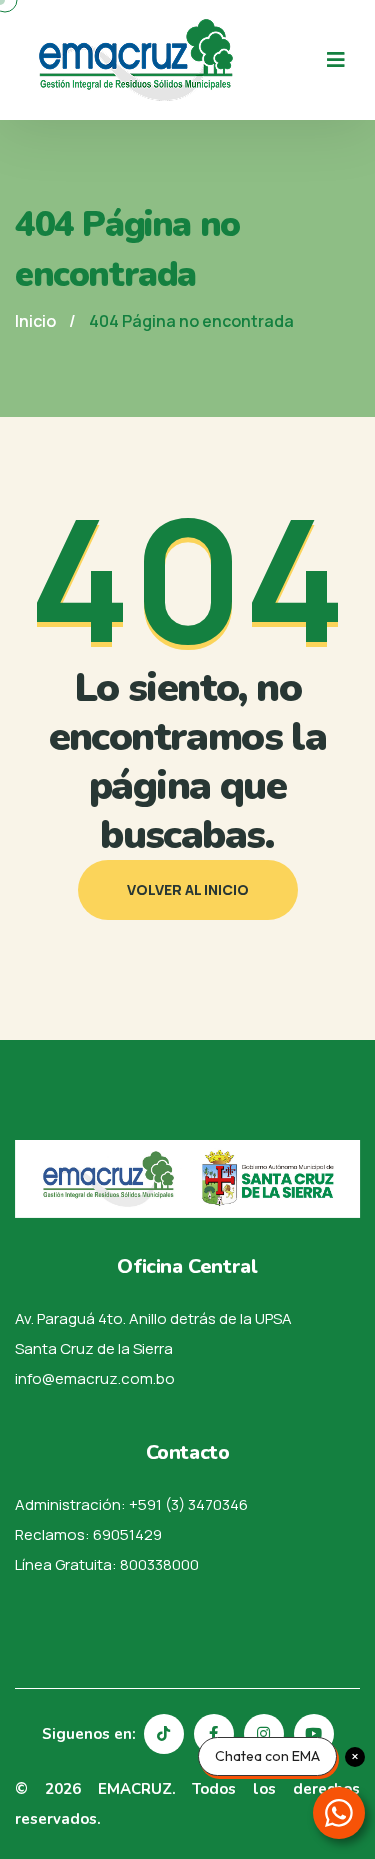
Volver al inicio (188, 889)
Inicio (35, 321)
